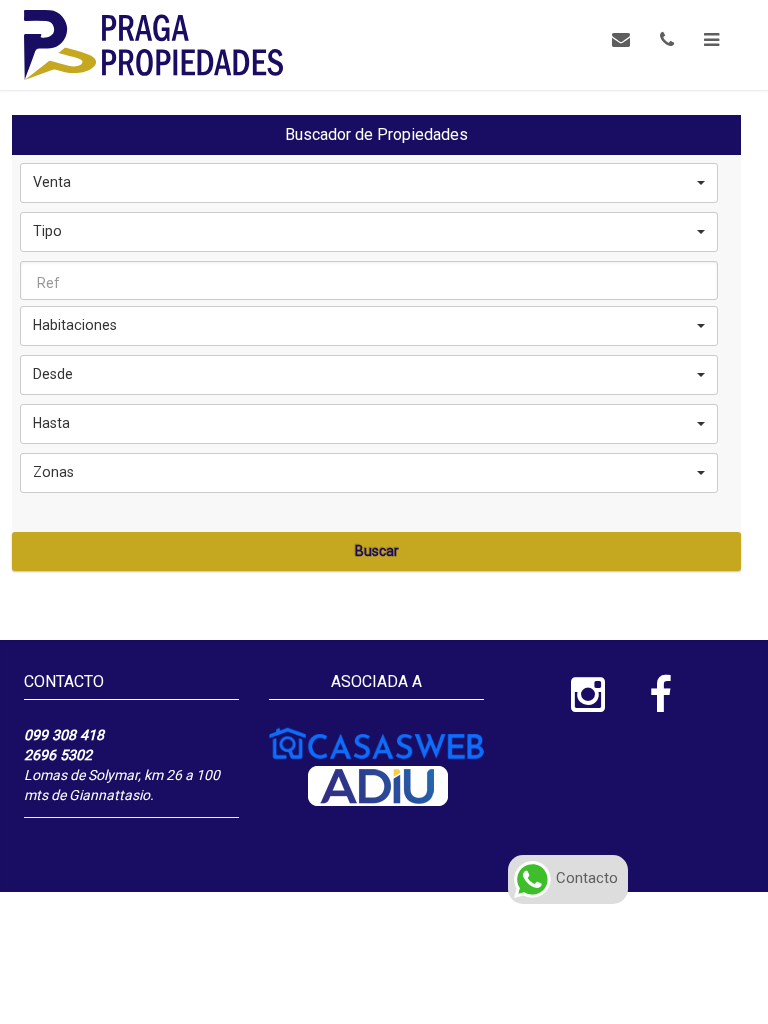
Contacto (585, 878)
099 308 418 (64, 735)
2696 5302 (58, 755)
